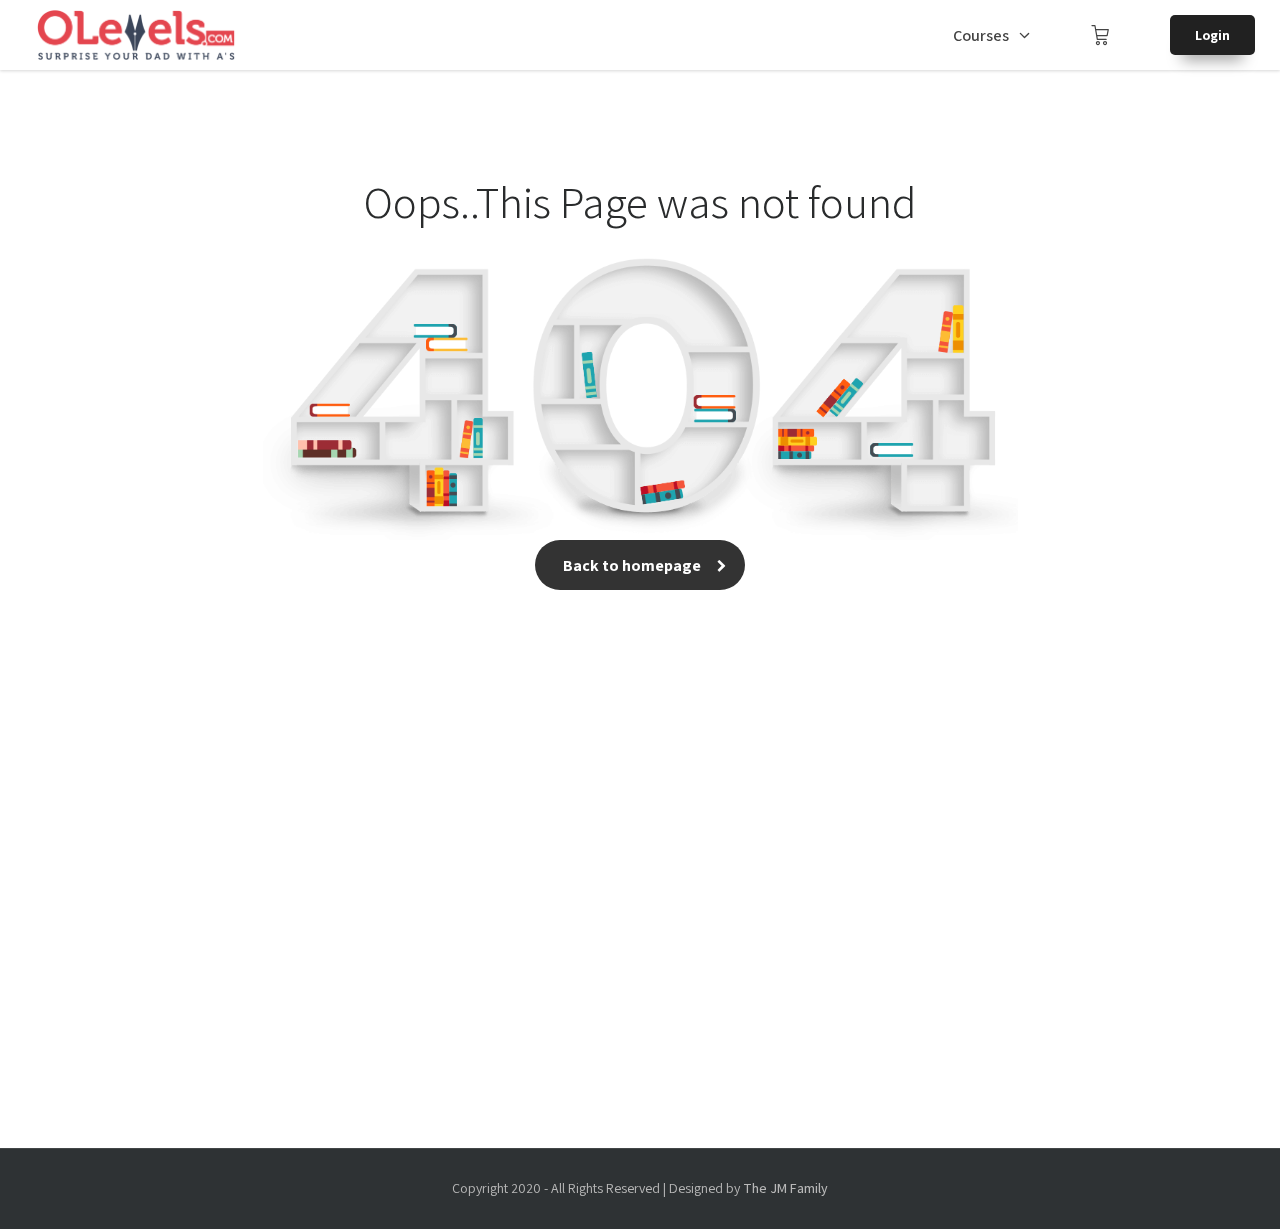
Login (1212, 35)
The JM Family (785, 1188)
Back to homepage (632, 565)
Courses (981, 35)
